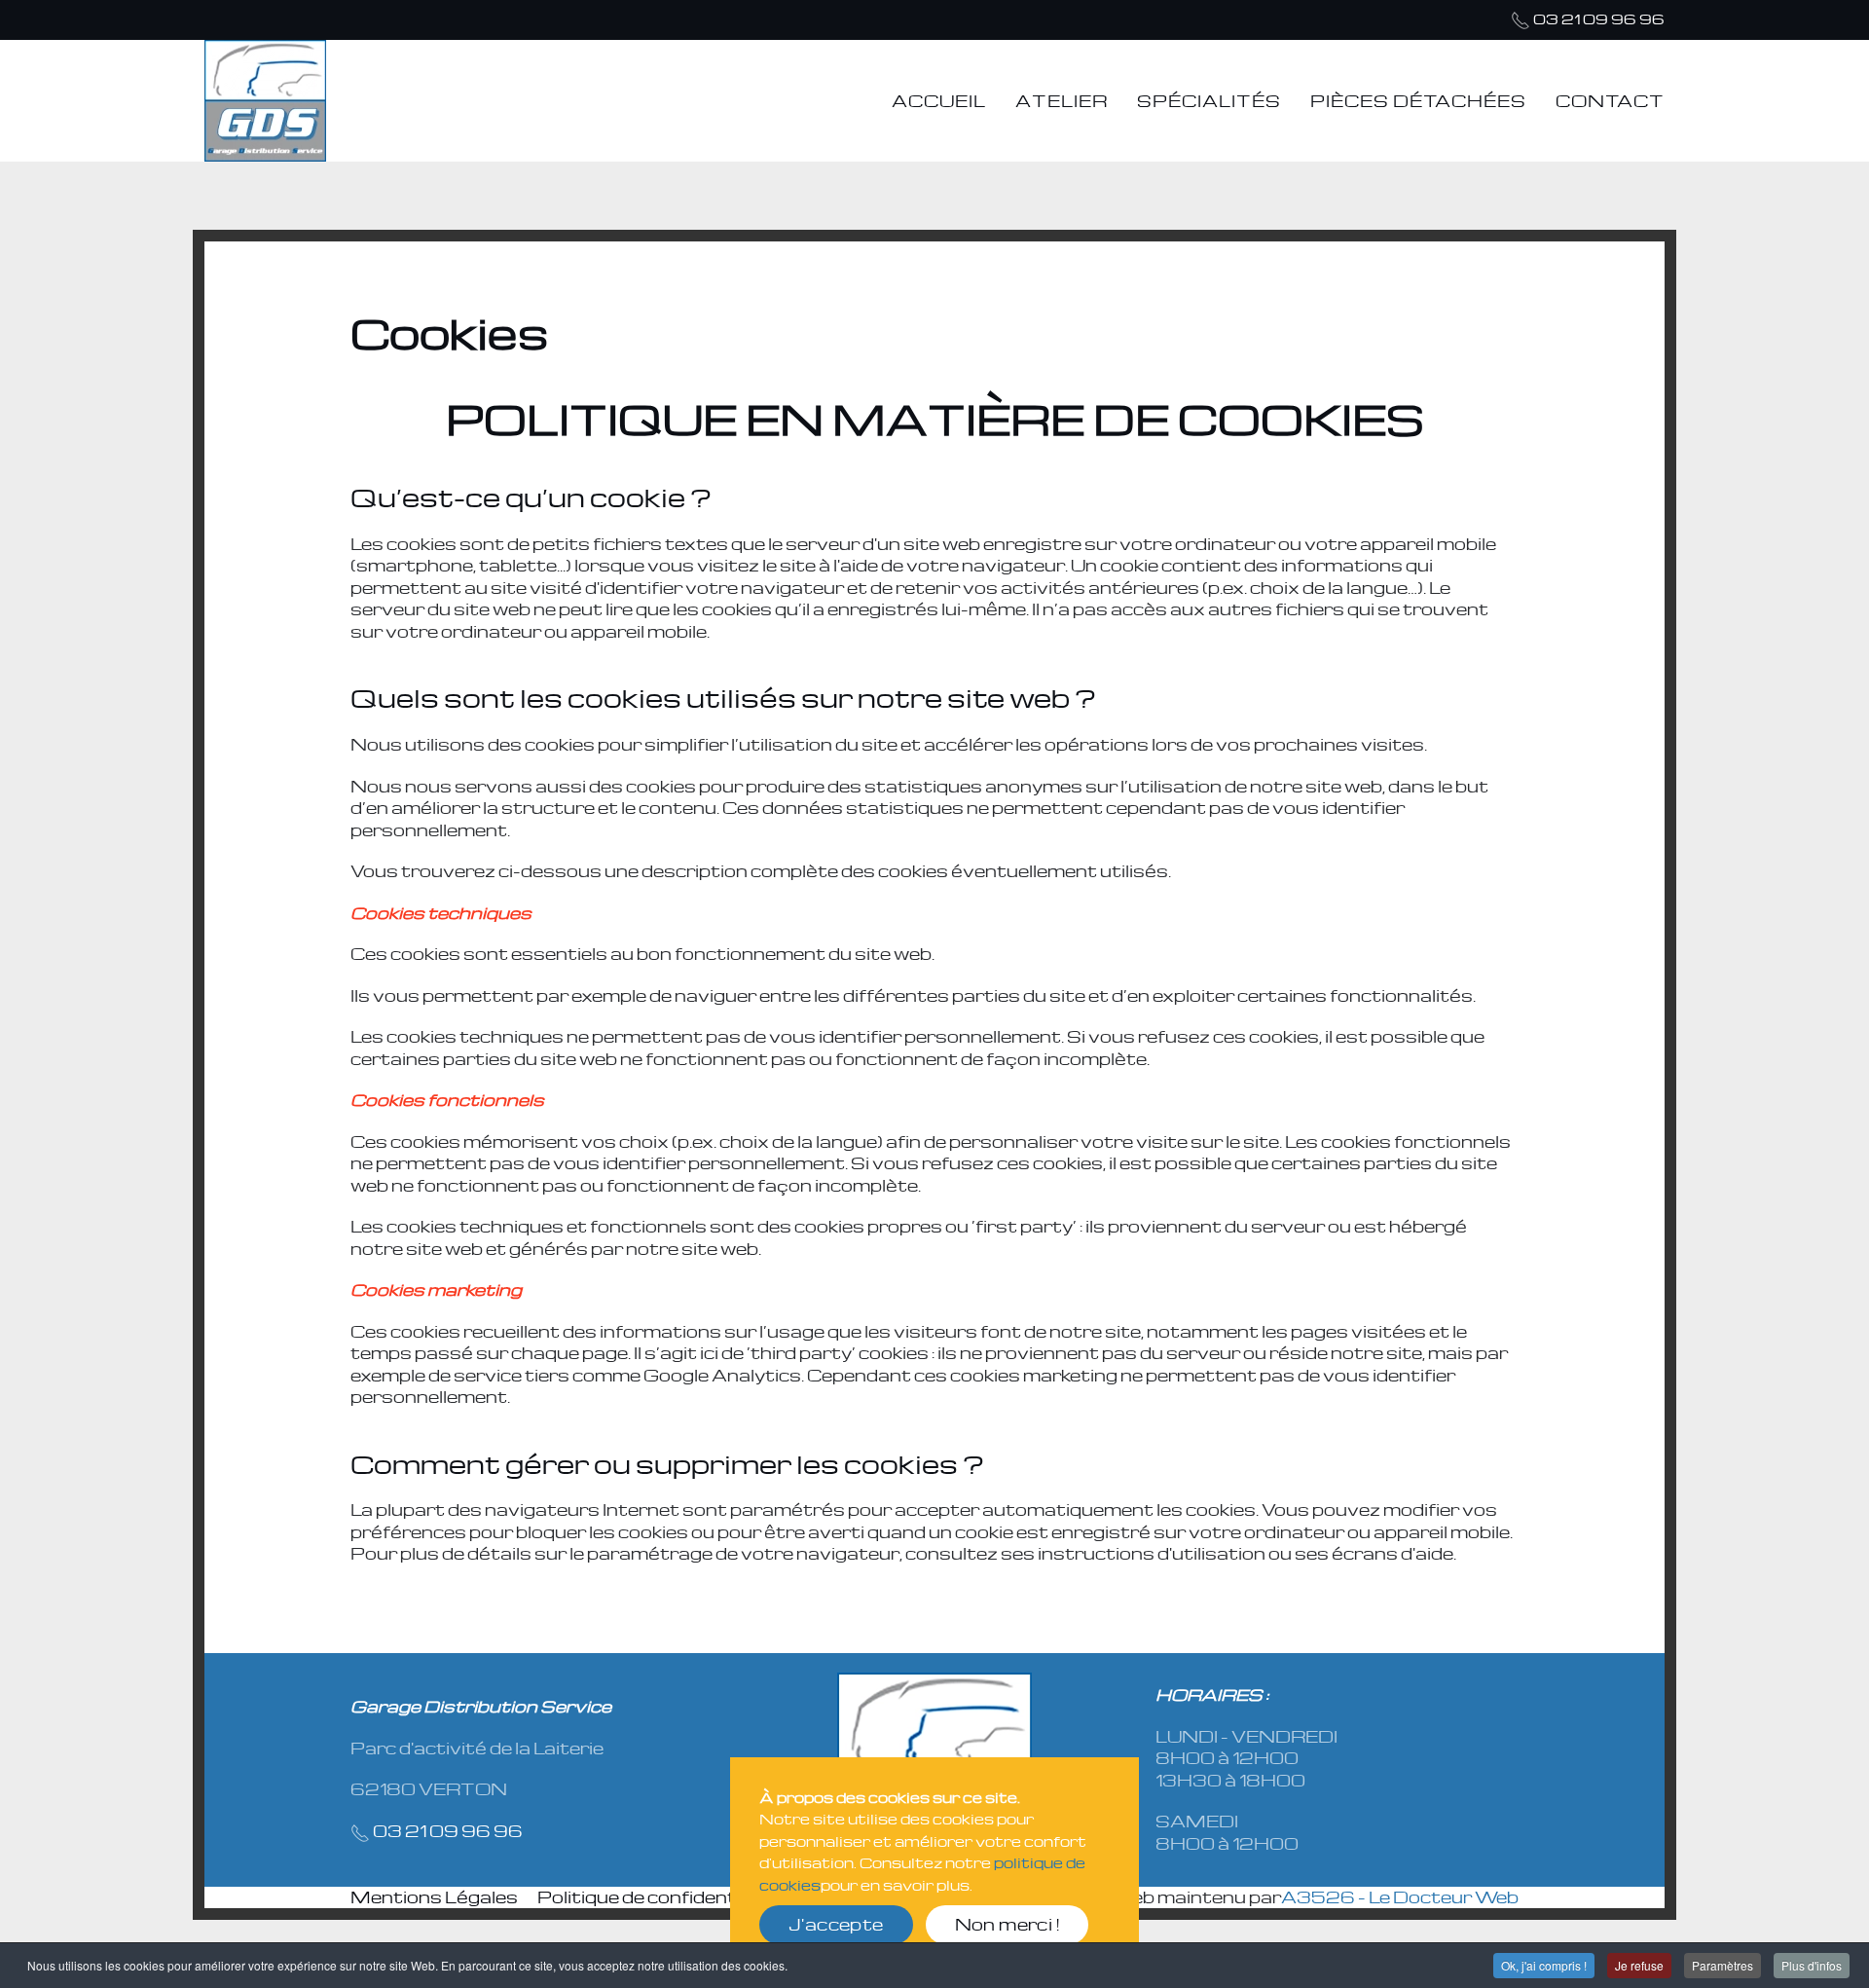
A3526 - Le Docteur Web (1400, 1897)
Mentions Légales (434, 1897)
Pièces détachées (1418, 101)
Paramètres (1722, 1965)
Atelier (1062, 101)
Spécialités (1209, 101)
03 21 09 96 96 (1599, 18)
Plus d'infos (1812, 1965)
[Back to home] (265, 101)
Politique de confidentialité (660, 1897)
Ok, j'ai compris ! (1544, 1965)
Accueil (939, 101)
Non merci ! (1007, 1924)
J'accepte (836, 1924)
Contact (1610, 101)
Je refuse (1639, 1965)
